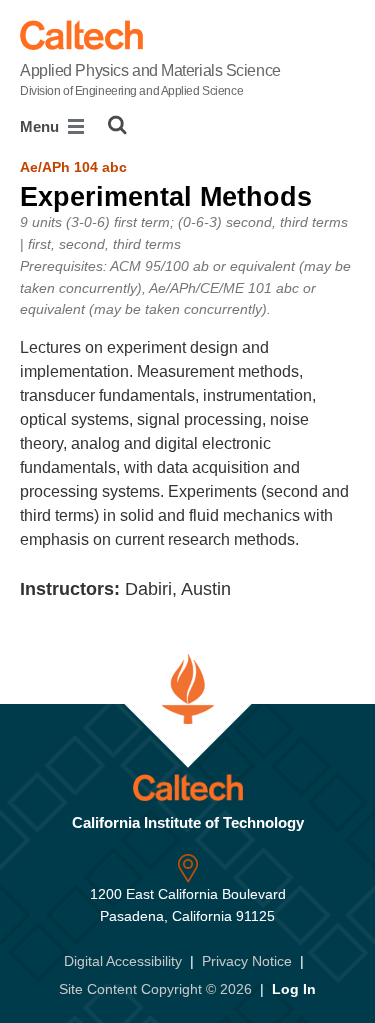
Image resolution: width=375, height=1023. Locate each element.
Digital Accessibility (123, 961)
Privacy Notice (247, 961)
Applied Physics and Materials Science (150, 80)
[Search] (117, 125)
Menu (41, 126)
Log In (294, 989)
